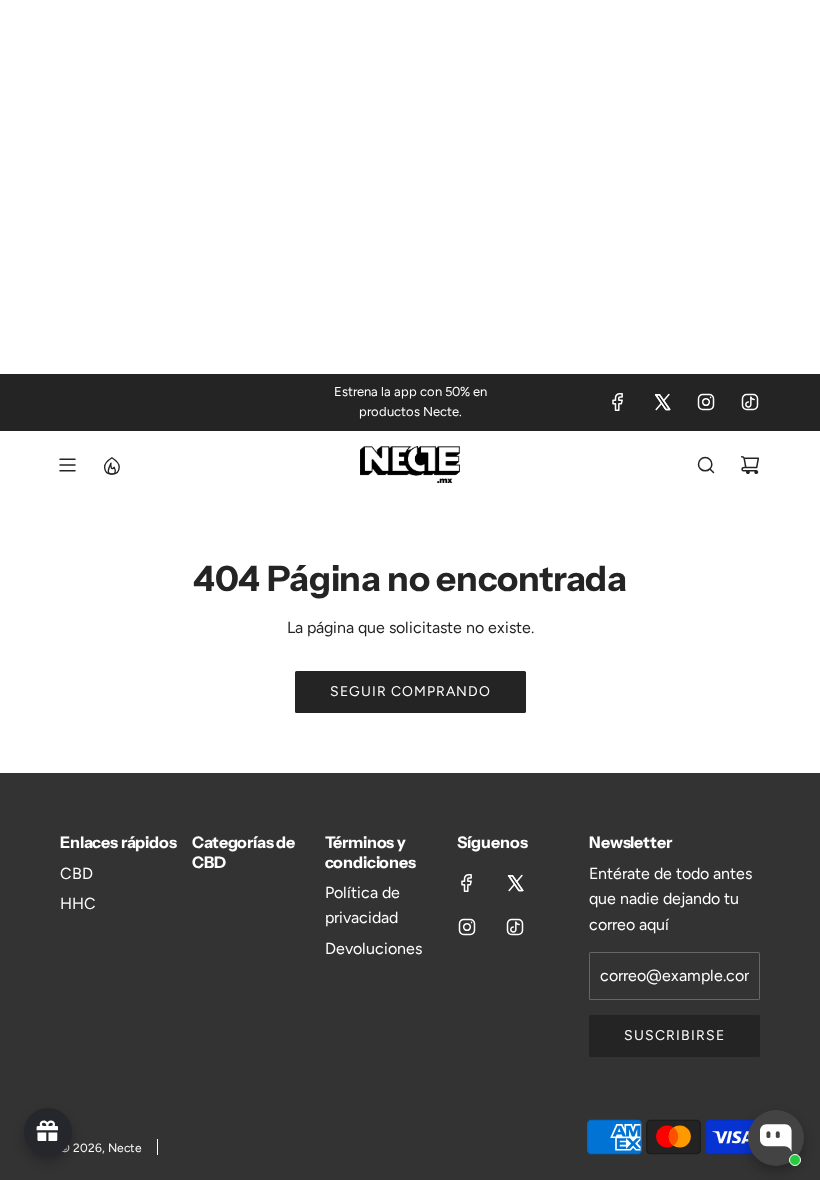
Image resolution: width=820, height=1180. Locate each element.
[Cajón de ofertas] (111, 465)
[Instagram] (706, 402)
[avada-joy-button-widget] (48, 1132)
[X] (662, 402)
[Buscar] (706, 465)
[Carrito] (750, 465)
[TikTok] (750, 402)
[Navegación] (67, 465)
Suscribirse (674, 1035)
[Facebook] (618, 402)
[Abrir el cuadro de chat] (776, 1138)
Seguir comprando (410, 691)
